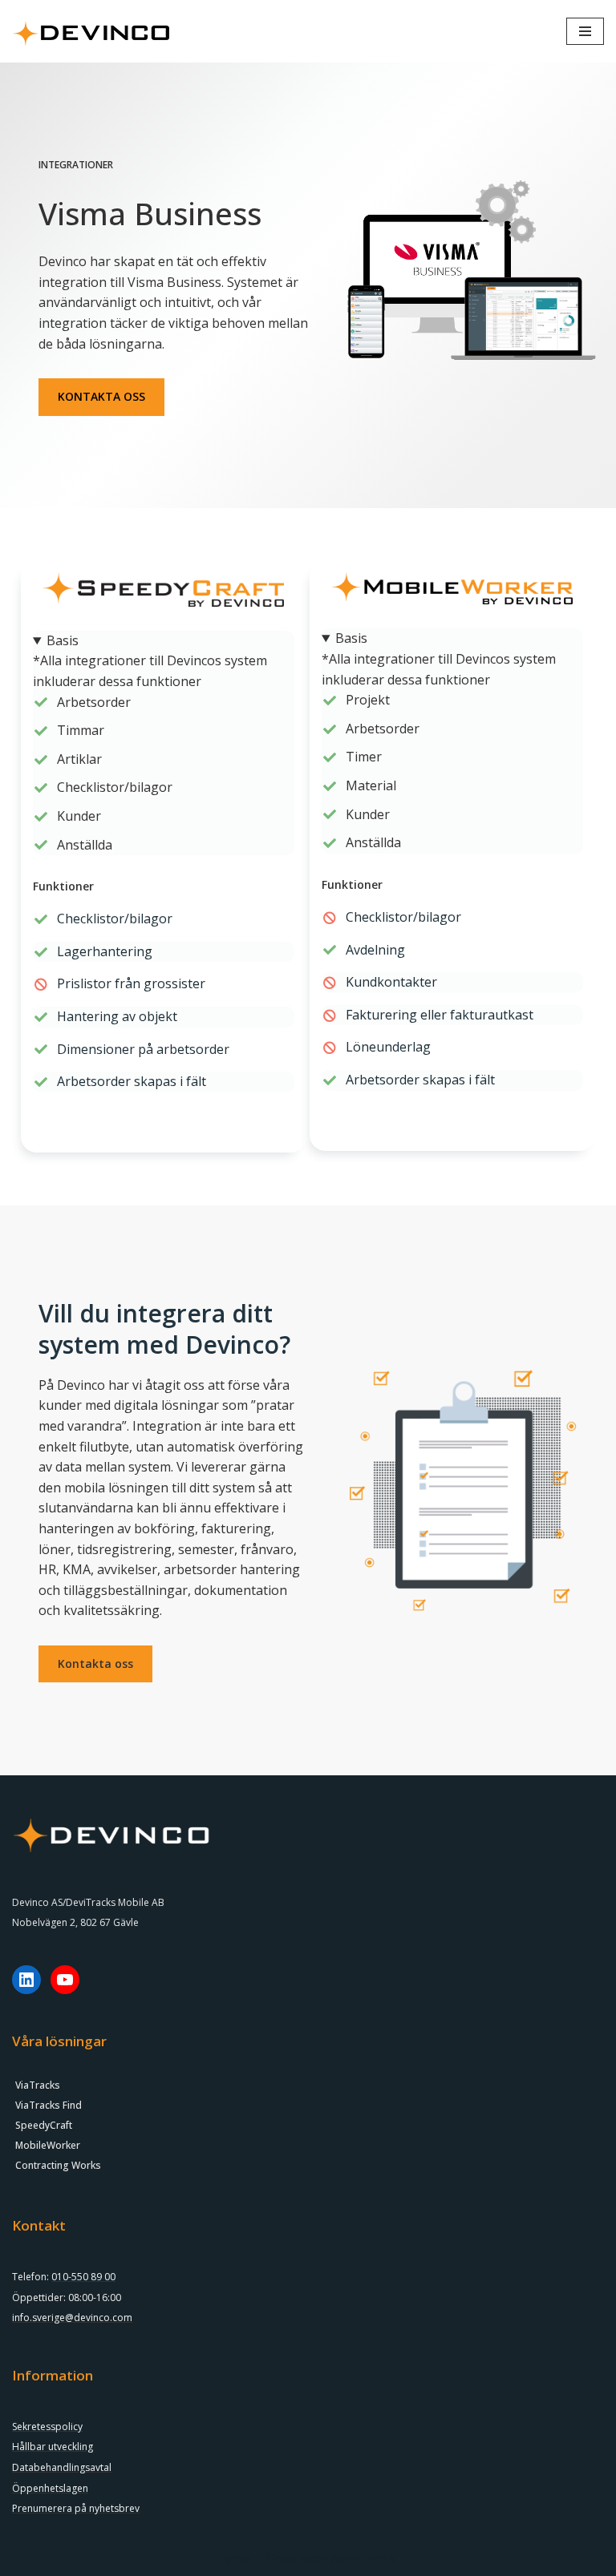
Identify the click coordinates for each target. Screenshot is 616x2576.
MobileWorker (48, 2145)
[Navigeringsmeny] (585, 31)
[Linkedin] (26, 1980)
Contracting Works (58, 2165)
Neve (236, 2558)
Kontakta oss (95, 1663)
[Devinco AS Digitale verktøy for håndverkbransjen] (92, 31)
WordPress (362, 2558)
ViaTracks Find (49, 2105)
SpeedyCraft (44, 2125)
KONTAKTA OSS (101, 396)
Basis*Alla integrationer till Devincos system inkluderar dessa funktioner (150, 661)
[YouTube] (65, 1980)
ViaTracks (38, 2085)
